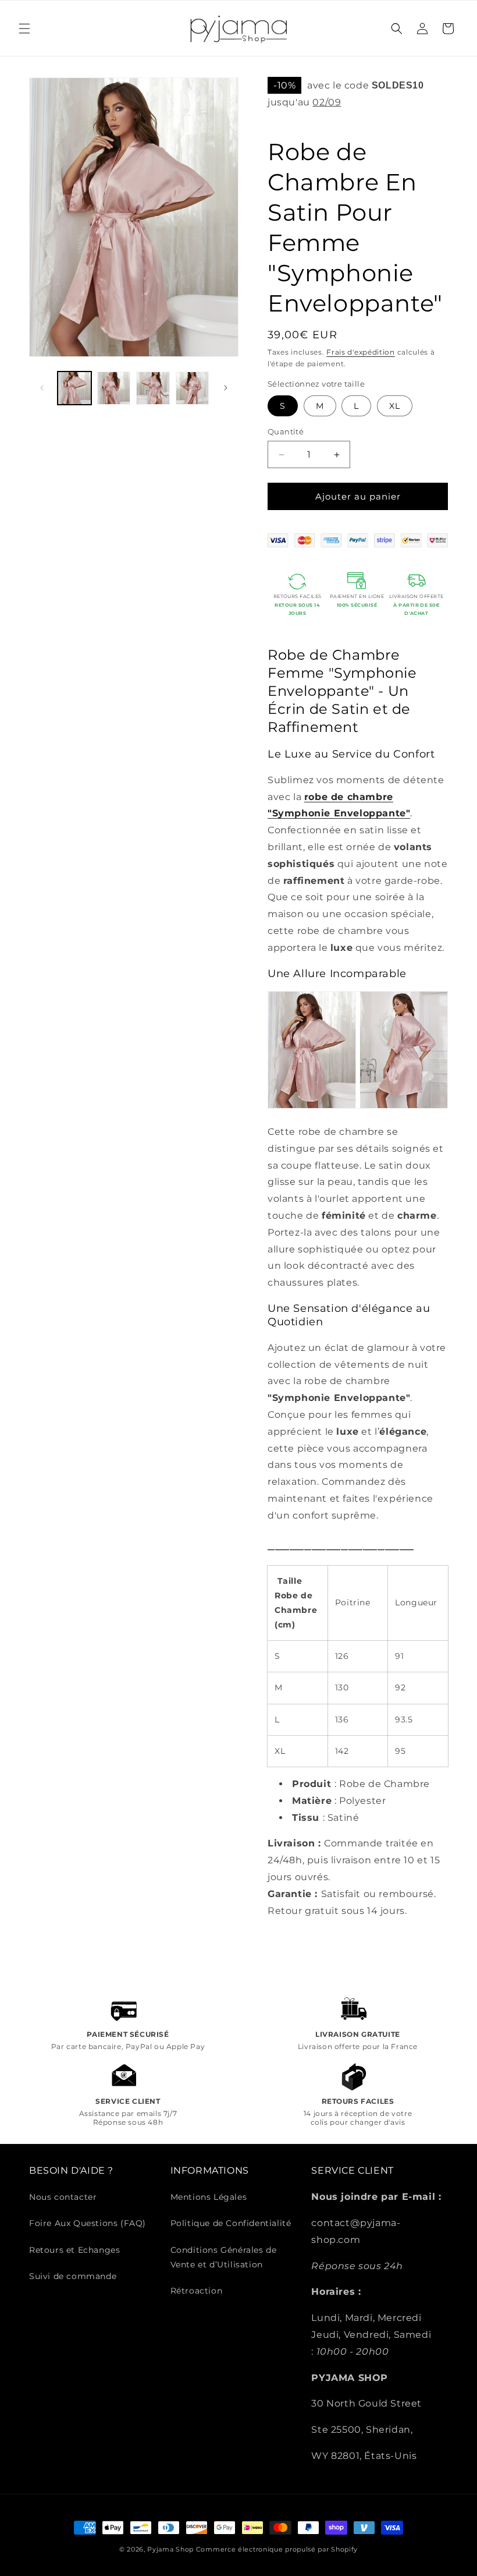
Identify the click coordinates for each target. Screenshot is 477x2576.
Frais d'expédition (361, 352)
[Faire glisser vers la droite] (226, 388)
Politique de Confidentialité (231, 2223)
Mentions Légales (209, 2197)
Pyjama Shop (170, 2549)
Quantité (286, 431)
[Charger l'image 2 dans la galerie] (114, 388)
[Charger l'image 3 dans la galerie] (153, 388)
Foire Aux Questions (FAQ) (88, 2223)
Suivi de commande (73, 2276)
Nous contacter (63, 2197)
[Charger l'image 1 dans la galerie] (74, 388)
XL (395, 406)
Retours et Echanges (74, 2250)
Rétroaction (197, 2291)
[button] (24, 29)
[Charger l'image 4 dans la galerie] (193, 388)
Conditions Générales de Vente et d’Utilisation (224, 2257)
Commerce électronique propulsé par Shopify (277, 2549)
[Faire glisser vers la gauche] (42, 388)
